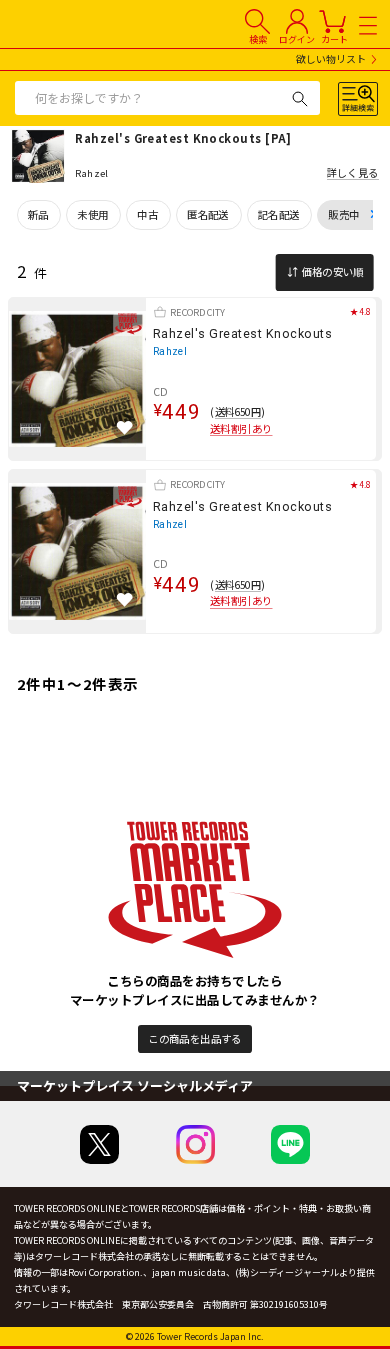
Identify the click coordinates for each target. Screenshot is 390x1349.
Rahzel (170, 351)
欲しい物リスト (331, 59)
